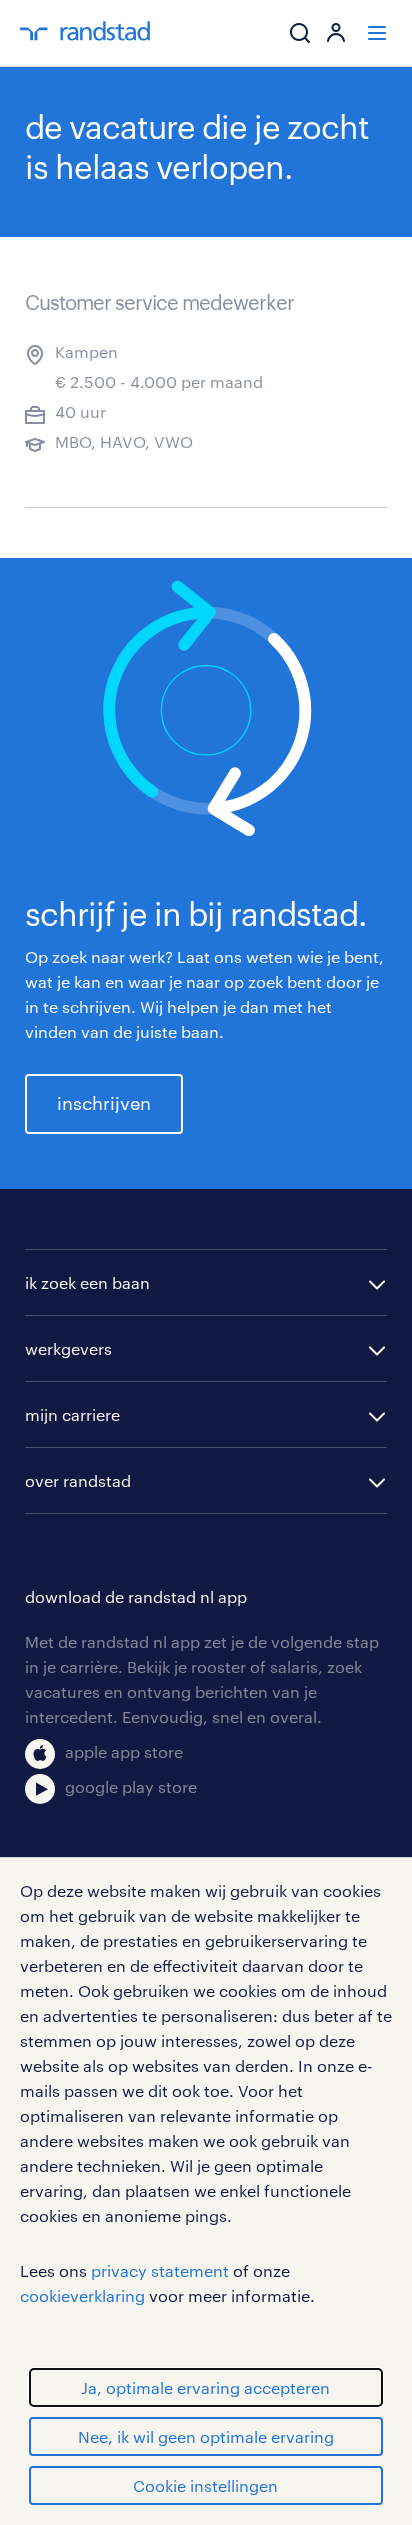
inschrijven (104, 1103)
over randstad (78, 1480)
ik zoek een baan (87, 1282)
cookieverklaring (82, 2295)
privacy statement (160, 2270)
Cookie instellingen (205, 2485)
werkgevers (68, 1348)
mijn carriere (72, 1414)
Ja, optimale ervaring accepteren (205, 2387)
